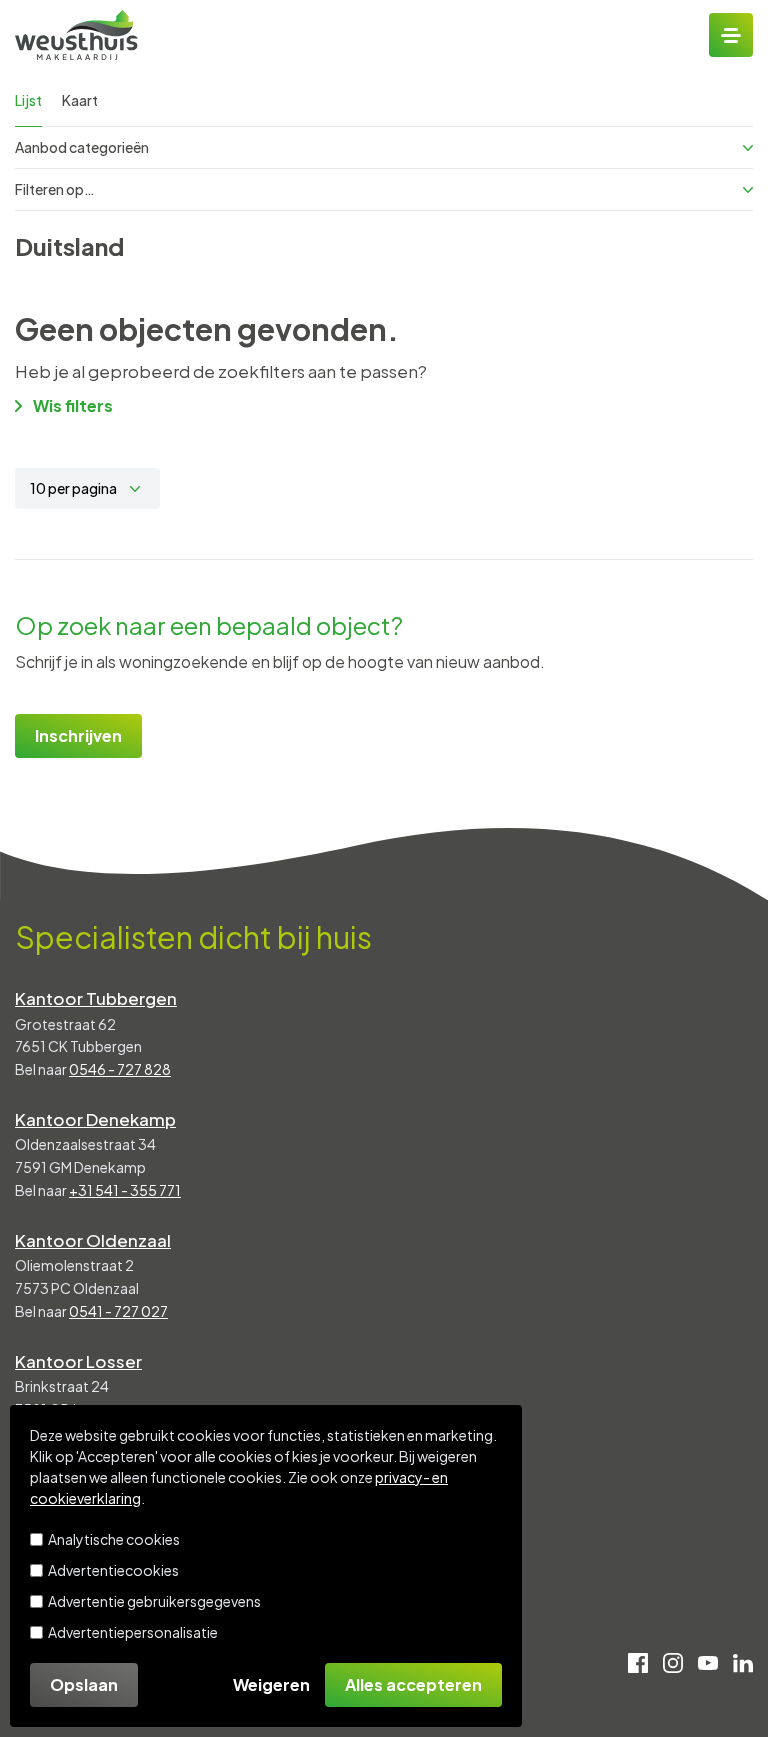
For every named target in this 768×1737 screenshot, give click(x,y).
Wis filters (73, 405)
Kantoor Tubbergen (96, 998)
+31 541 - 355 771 (125, 1190)
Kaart (80, 100)
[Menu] (731, 35)
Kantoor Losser (78, 1361)
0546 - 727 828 (120, 1069)
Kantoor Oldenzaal (93, 1240)
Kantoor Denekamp (95, 1119)
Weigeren (271, 1684)
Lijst (28, 100)
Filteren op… (55, 189)
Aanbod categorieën (82, 147)
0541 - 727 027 (118, 1311)
